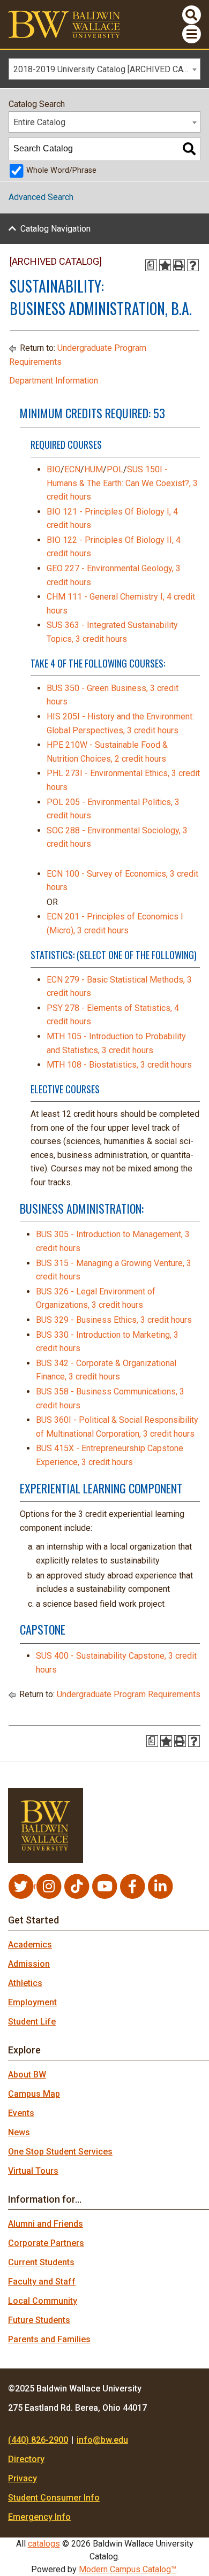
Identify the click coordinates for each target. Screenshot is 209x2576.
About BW (27, 2075)
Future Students (39, 2320)
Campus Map (34, 2094)
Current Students (41, 2262)
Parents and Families (49, 2339)
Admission (29, 1964)
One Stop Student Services (60, 2152)
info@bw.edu (102, 2440)
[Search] (189, 149)
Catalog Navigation (55, 229)
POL (115, 469)
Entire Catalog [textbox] (39, 122)
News (19, 2132)
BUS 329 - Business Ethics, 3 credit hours (114, 1320)
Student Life (32, 2022)
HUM (94, 469)
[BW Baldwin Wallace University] (64, 24)
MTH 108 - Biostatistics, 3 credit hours (119, 1065)
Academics (30, 1945)
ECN (72, 469)
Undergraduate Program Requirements (129, 1694)
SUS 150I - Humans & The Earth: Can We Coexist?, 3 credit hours (122, 483)
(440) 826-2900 (38, 2440)
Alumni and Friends (46, 2224)
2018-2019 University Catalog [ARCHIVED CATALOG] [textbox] (107, 69)
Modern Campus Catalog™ (128, 2569)
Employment (32, 2002)
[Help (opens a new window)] (193, 265)
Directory (26, 2459)
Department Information (54, 381)
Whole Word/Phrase (61, 170)
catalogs (44, 2544)
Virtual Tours (33, 2171)
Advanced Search (41, 197)
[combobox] (104, 69)
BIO (54, 469)
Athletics (25, 1983)
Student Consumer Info (54, 2498)
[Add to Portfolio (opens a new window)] (165, 265)
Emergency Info (39, 2517)
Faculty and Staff (42, 2282)
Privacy (23, 2478)
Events (21, 2113)
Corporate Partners (46, 2243)
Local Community (43, 2301)
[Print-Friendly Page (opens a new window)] (179, 265)
